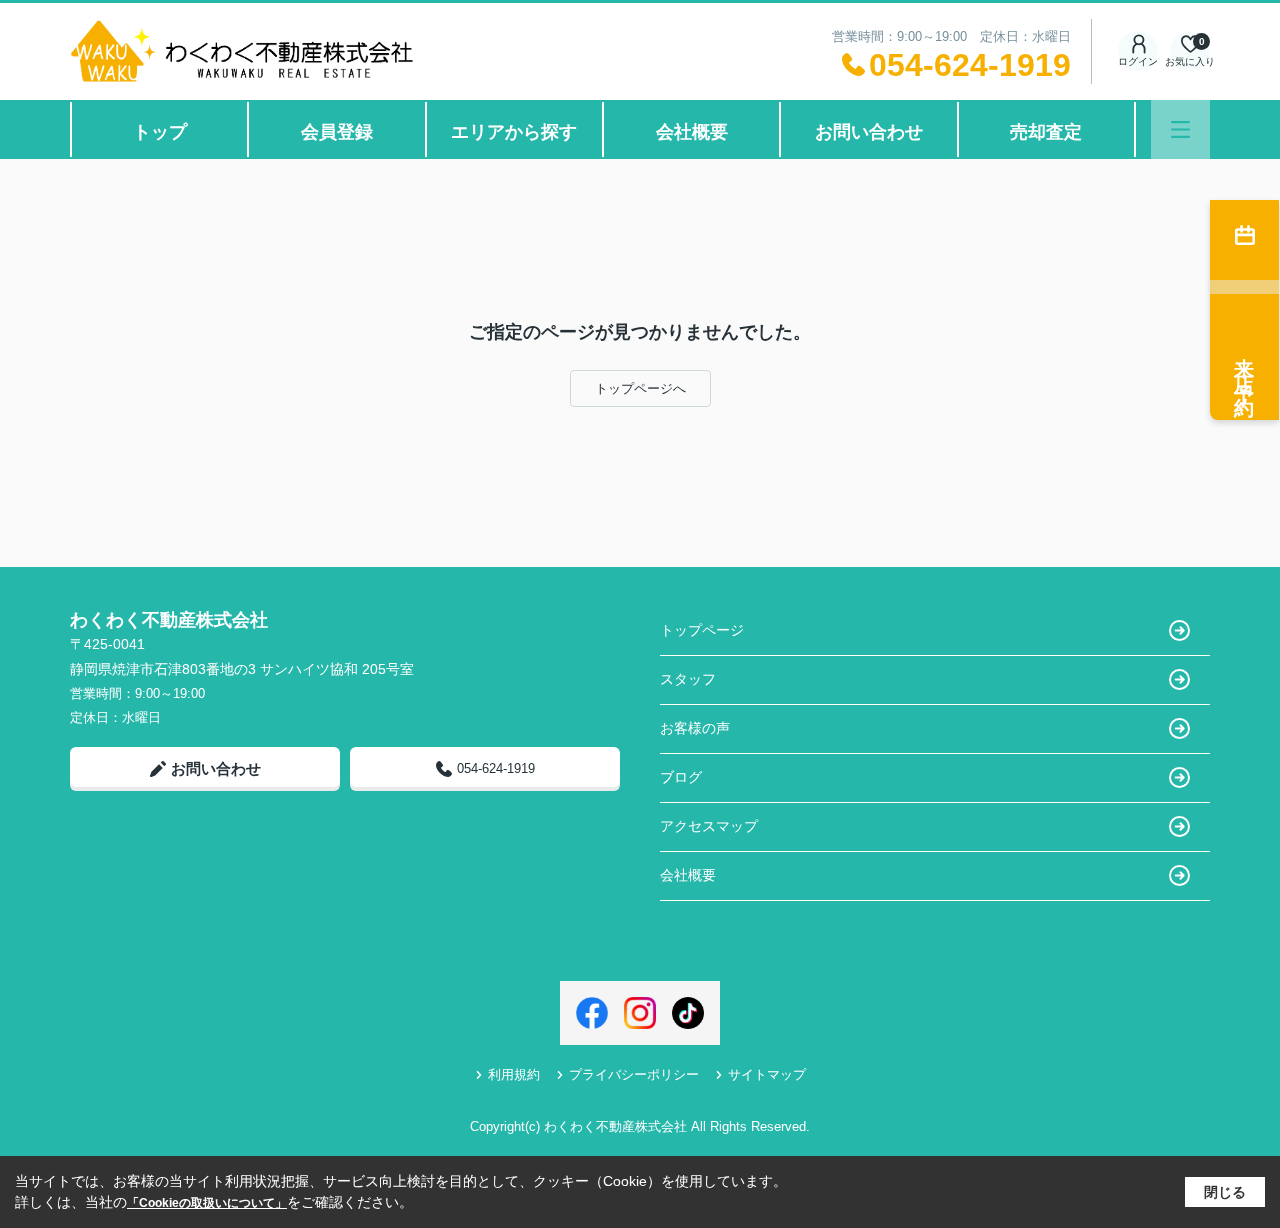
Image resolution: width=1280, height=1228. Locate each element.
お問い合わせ (869, 132)
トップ (160, 132)
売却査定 (1046, 132)
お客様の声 (695, 728)
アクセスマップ (709, 826)
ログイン (1138, 61)
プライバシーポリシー (634, 1074)
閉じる (1225, 1192)
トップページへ (640, 388)
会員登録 (337, 132)
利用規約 (514, 1074)
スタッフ (688, 679)
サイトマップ (767, 1074)
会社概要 (692, 132)
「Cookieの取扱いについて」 (207, 1203)
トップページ (702, 630)
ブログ (681, 777)
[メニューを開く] (1180, 129)
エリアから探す (514, 132)
